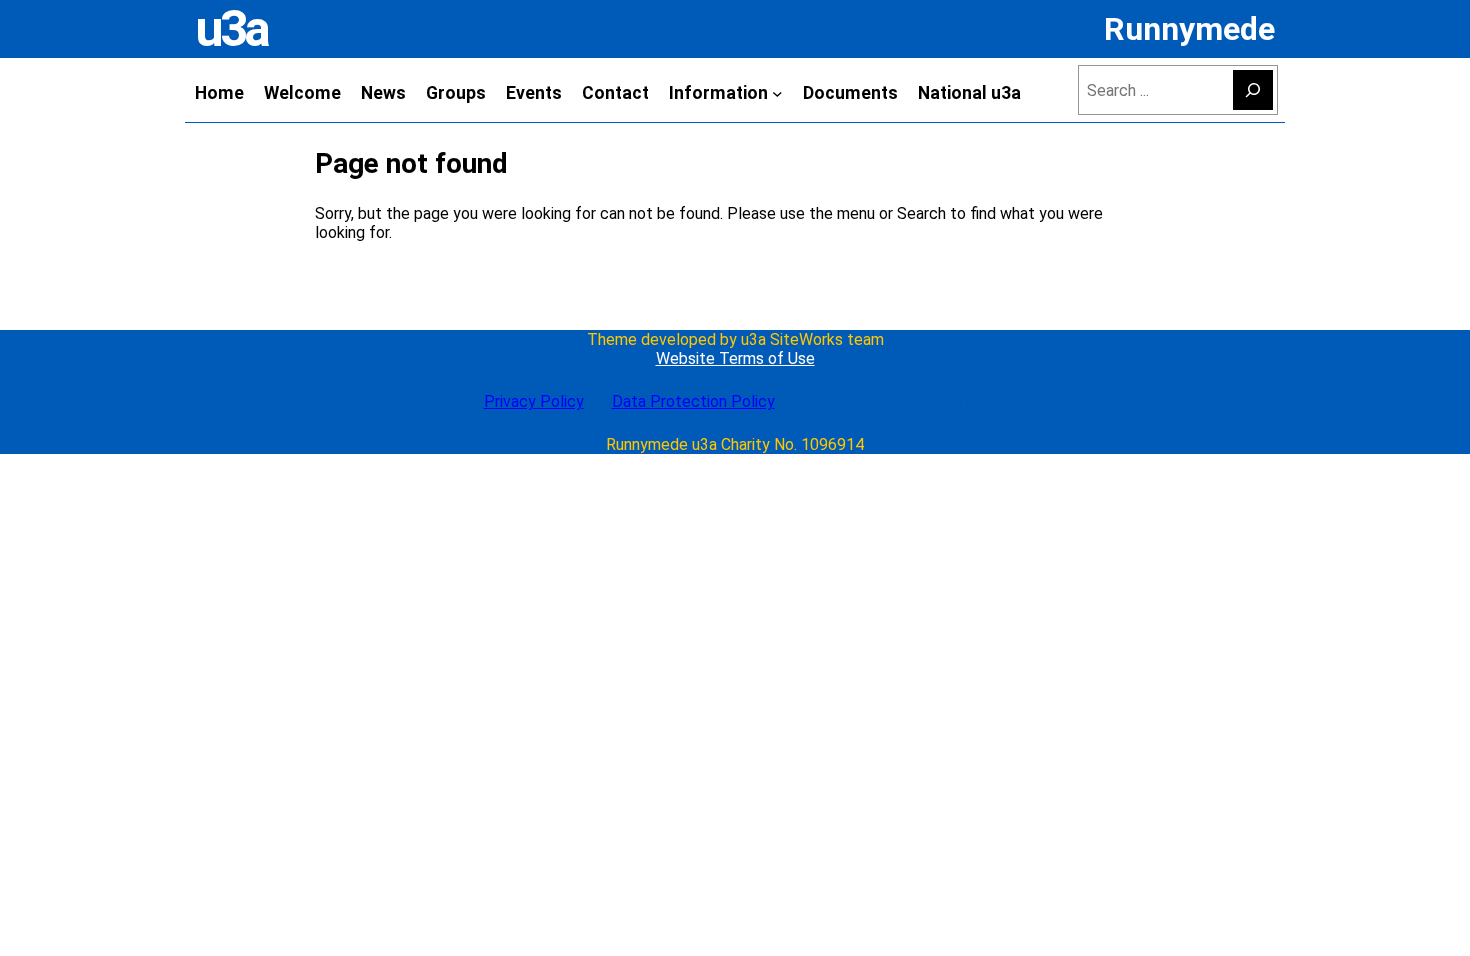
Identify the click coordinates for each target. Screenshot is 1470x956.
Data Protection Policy (693, 401)
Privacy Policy (534, 401)
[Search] (1253, 90)
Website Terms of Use (735, 358)
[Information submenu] (777, 92)
